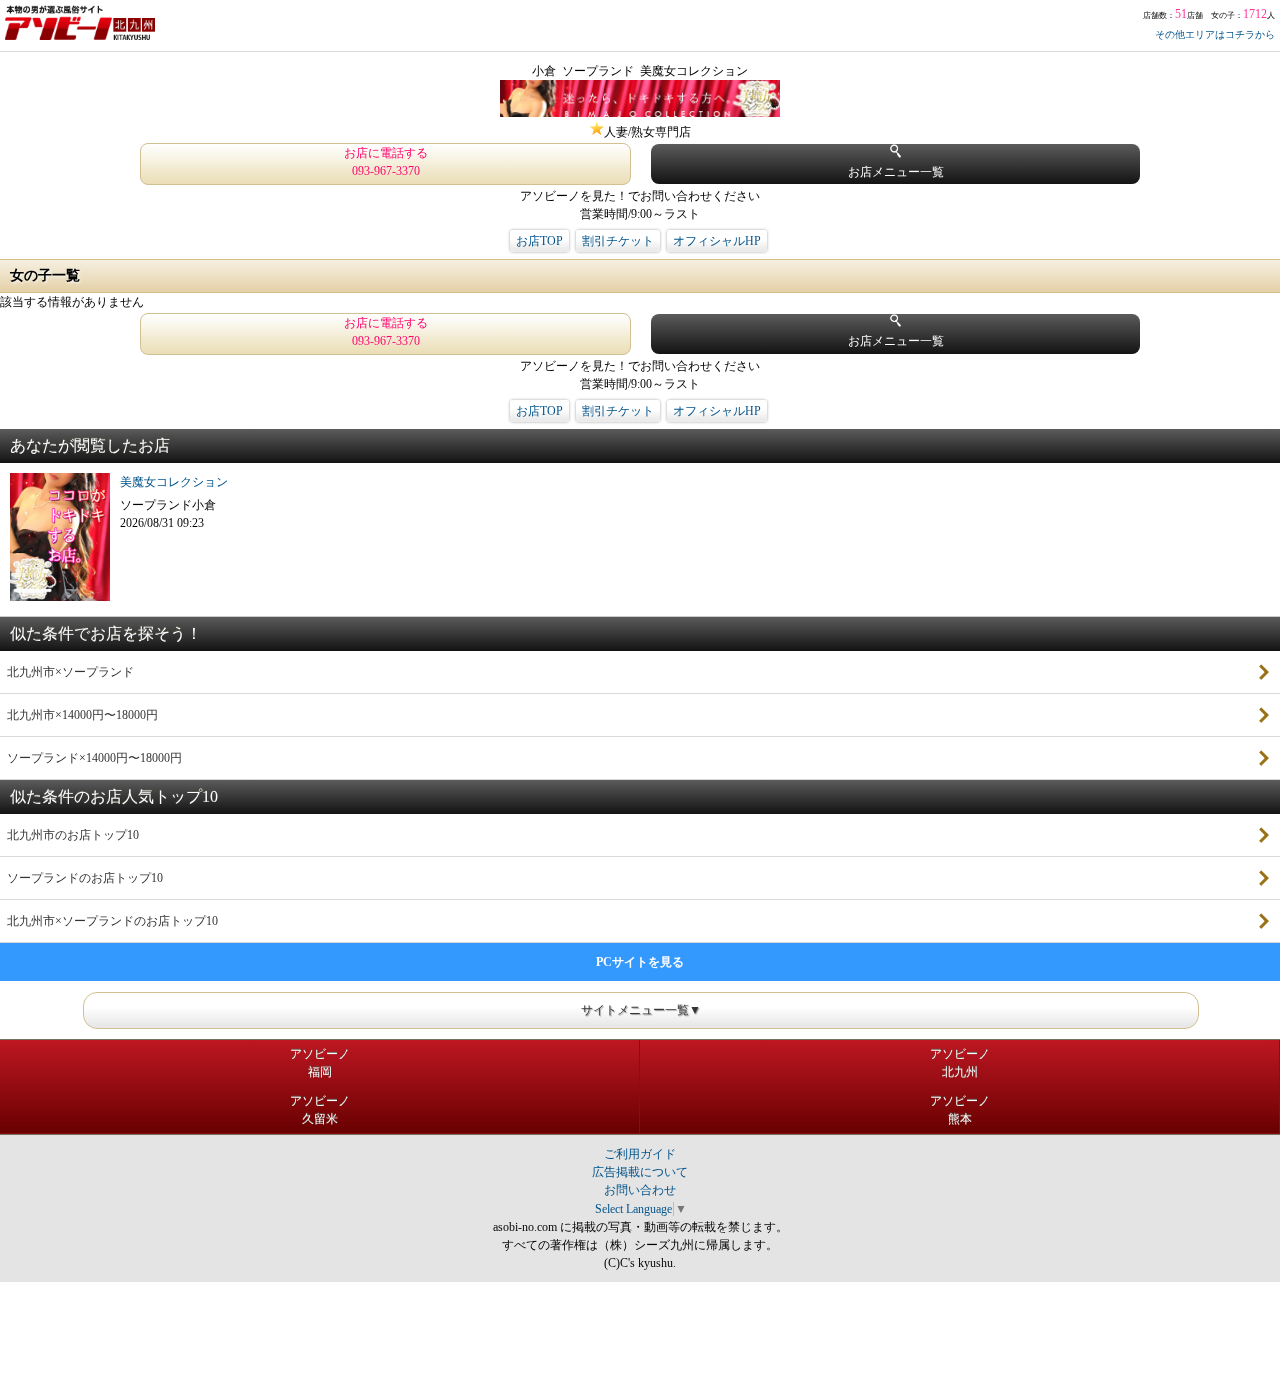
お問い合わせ (640, 1190)
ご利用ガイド (640, 1154)
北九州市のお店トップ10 (73, 835)
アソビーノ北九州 (960, 1063)
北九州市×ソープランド (70, 672)
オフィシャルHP (717, 241)
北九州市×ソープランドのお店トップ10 (112, 921)
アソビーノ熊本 (960, 1110)
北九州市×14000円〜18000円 (82, 715)
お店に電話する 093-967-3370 (386, 162)
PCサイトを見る (640, 962)
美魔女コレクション (174, 482)
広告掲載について (640, 1172)
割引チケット (618, 241)
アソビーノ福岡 (320, 1063)
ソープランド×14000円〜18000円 (94, 758)
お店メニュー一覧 (896, 172)
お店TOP (539, 241)
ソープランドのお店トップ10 (85, 878)
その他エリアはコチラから (1215, 34)
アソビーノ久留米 (320, 1110)
